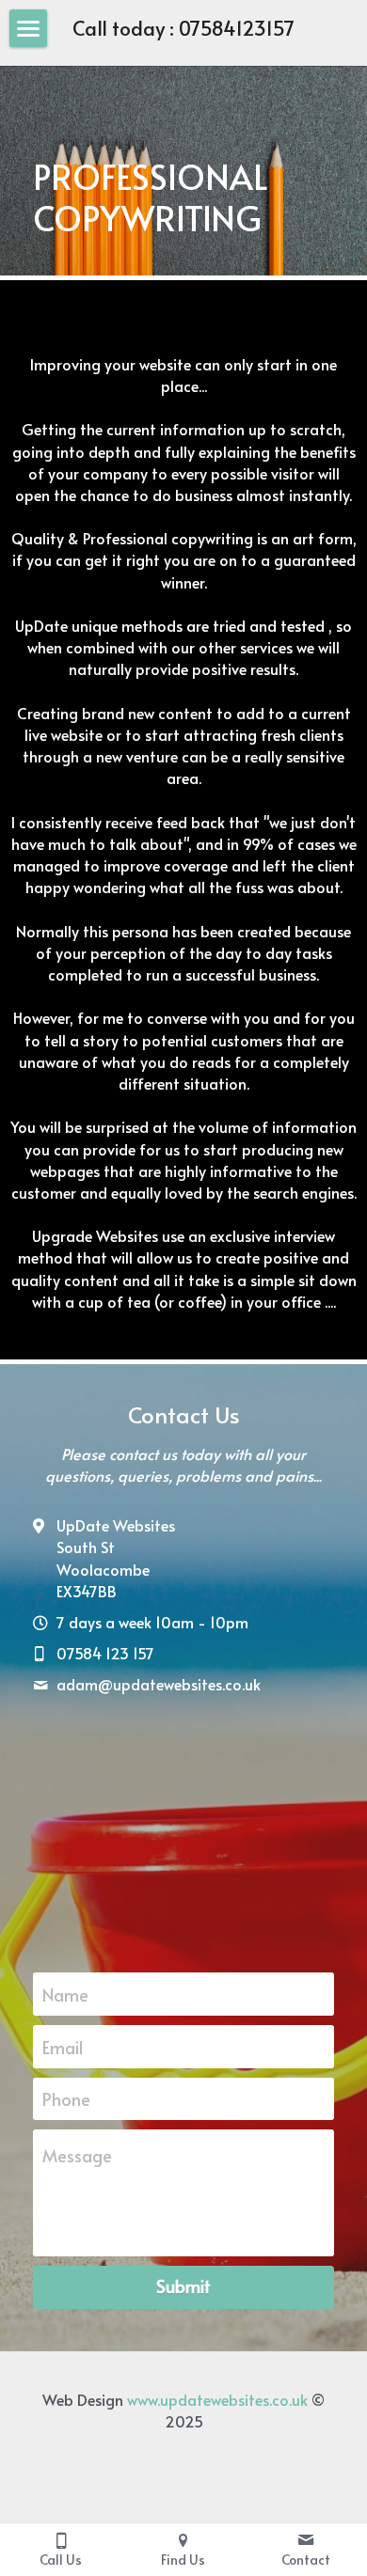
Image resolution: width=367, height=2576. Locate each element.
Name (65, 1995)
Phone (66, 2099)
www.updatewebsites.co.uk (217, 2399)
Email (63, 2046)
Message (77, 2155)
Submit (183, 2286)
